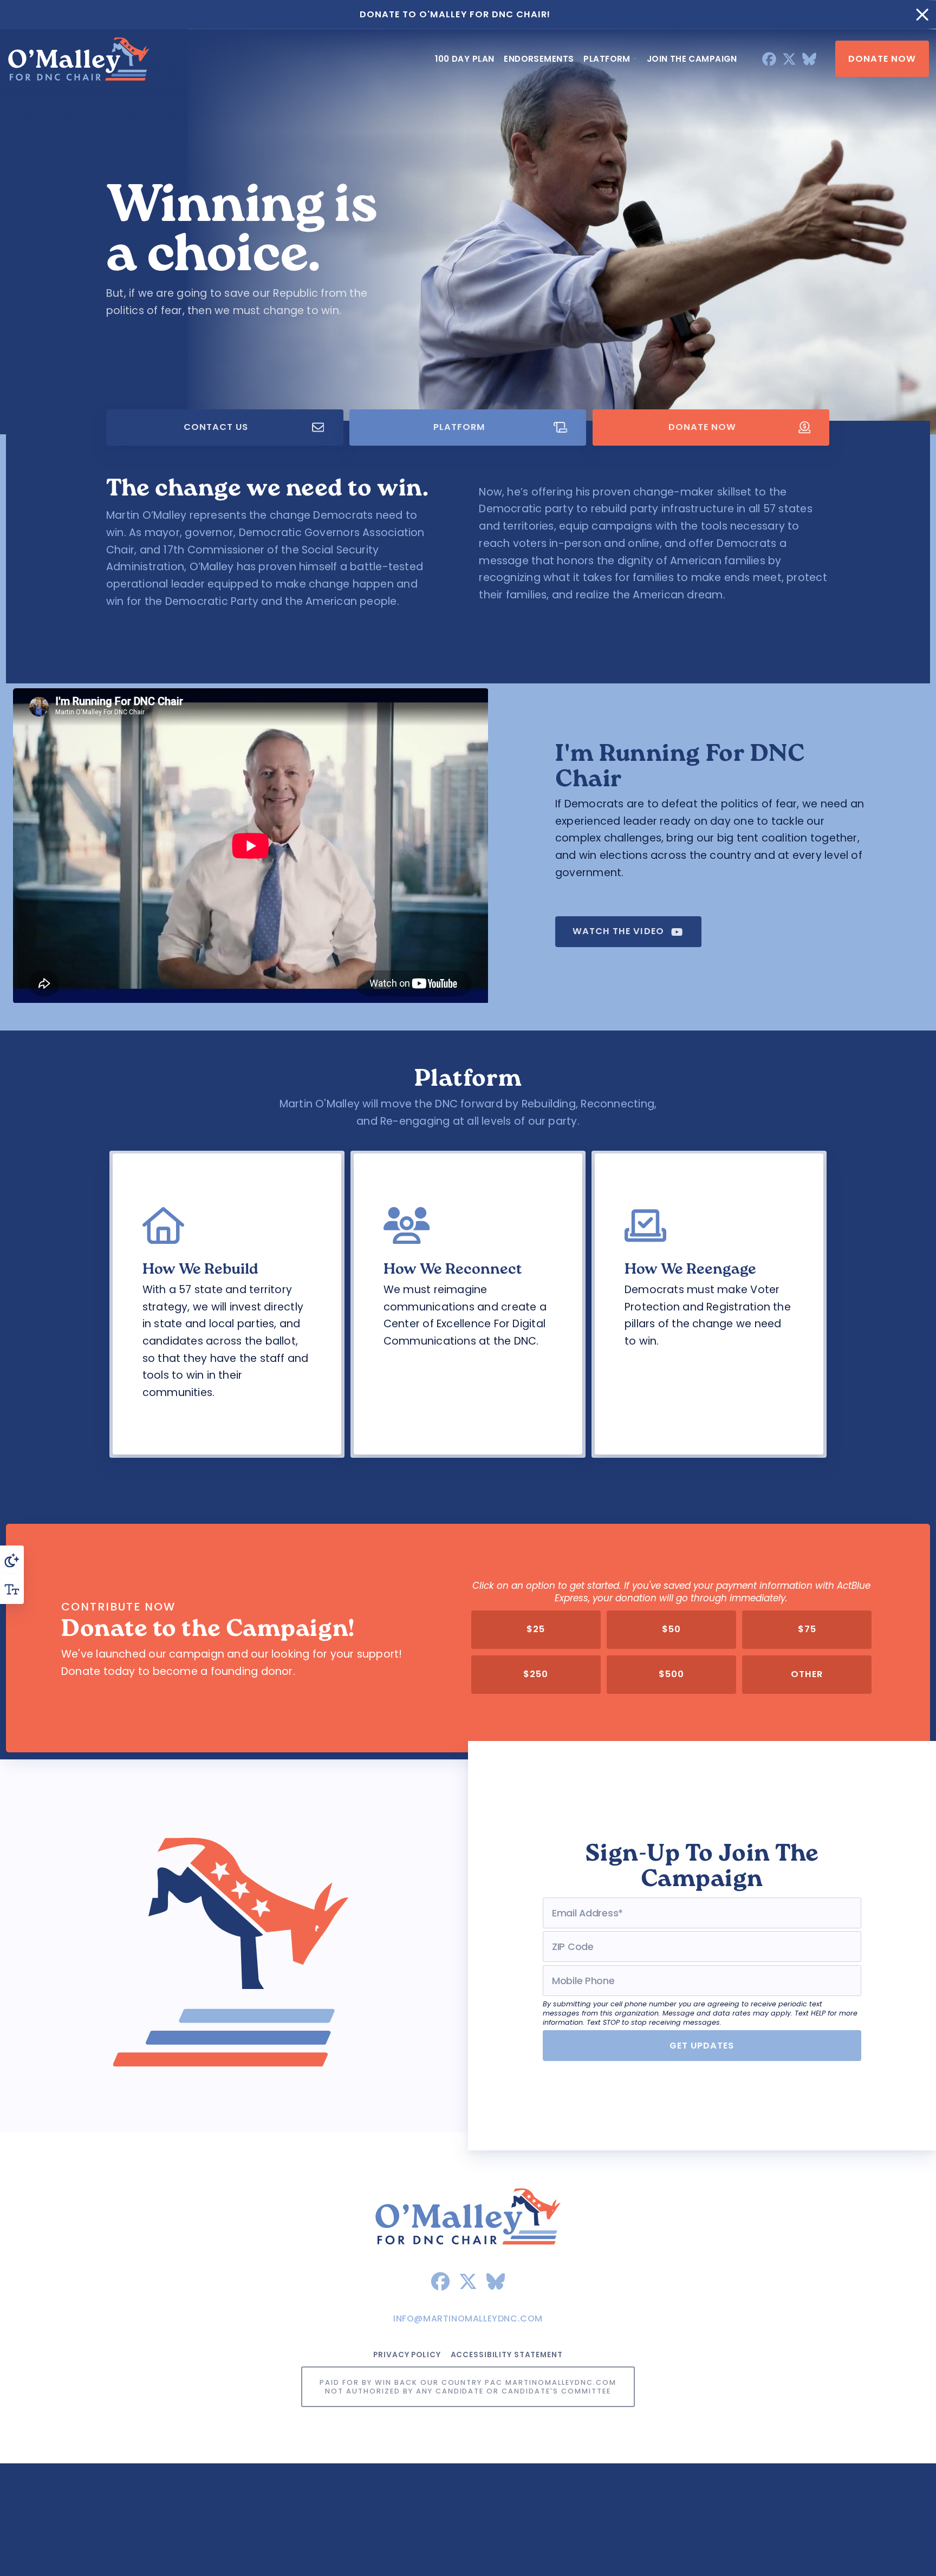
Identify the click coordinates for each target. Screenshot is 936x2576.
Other (807, 1675)
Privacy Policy (407, 2355)
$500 (671, 1675)
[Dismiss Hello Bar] (922, 15)
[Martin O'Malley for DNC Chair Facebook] (769, 58)
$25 (536, 1630)
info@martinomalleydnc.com (468, 2319)
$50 (671, 1630)
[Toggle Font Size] (12, 1589)
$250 (536, 1675)
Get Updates (702, 2046)
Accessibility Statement (507, 2355)
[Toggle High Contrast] (12, 1560)
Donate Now (882, 58)
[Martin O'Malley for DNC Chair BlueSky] (809, 58)
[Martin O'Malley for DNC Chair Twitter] (789, 58)
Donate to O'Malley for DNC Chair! (455, 14)
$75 (807, 1630)
